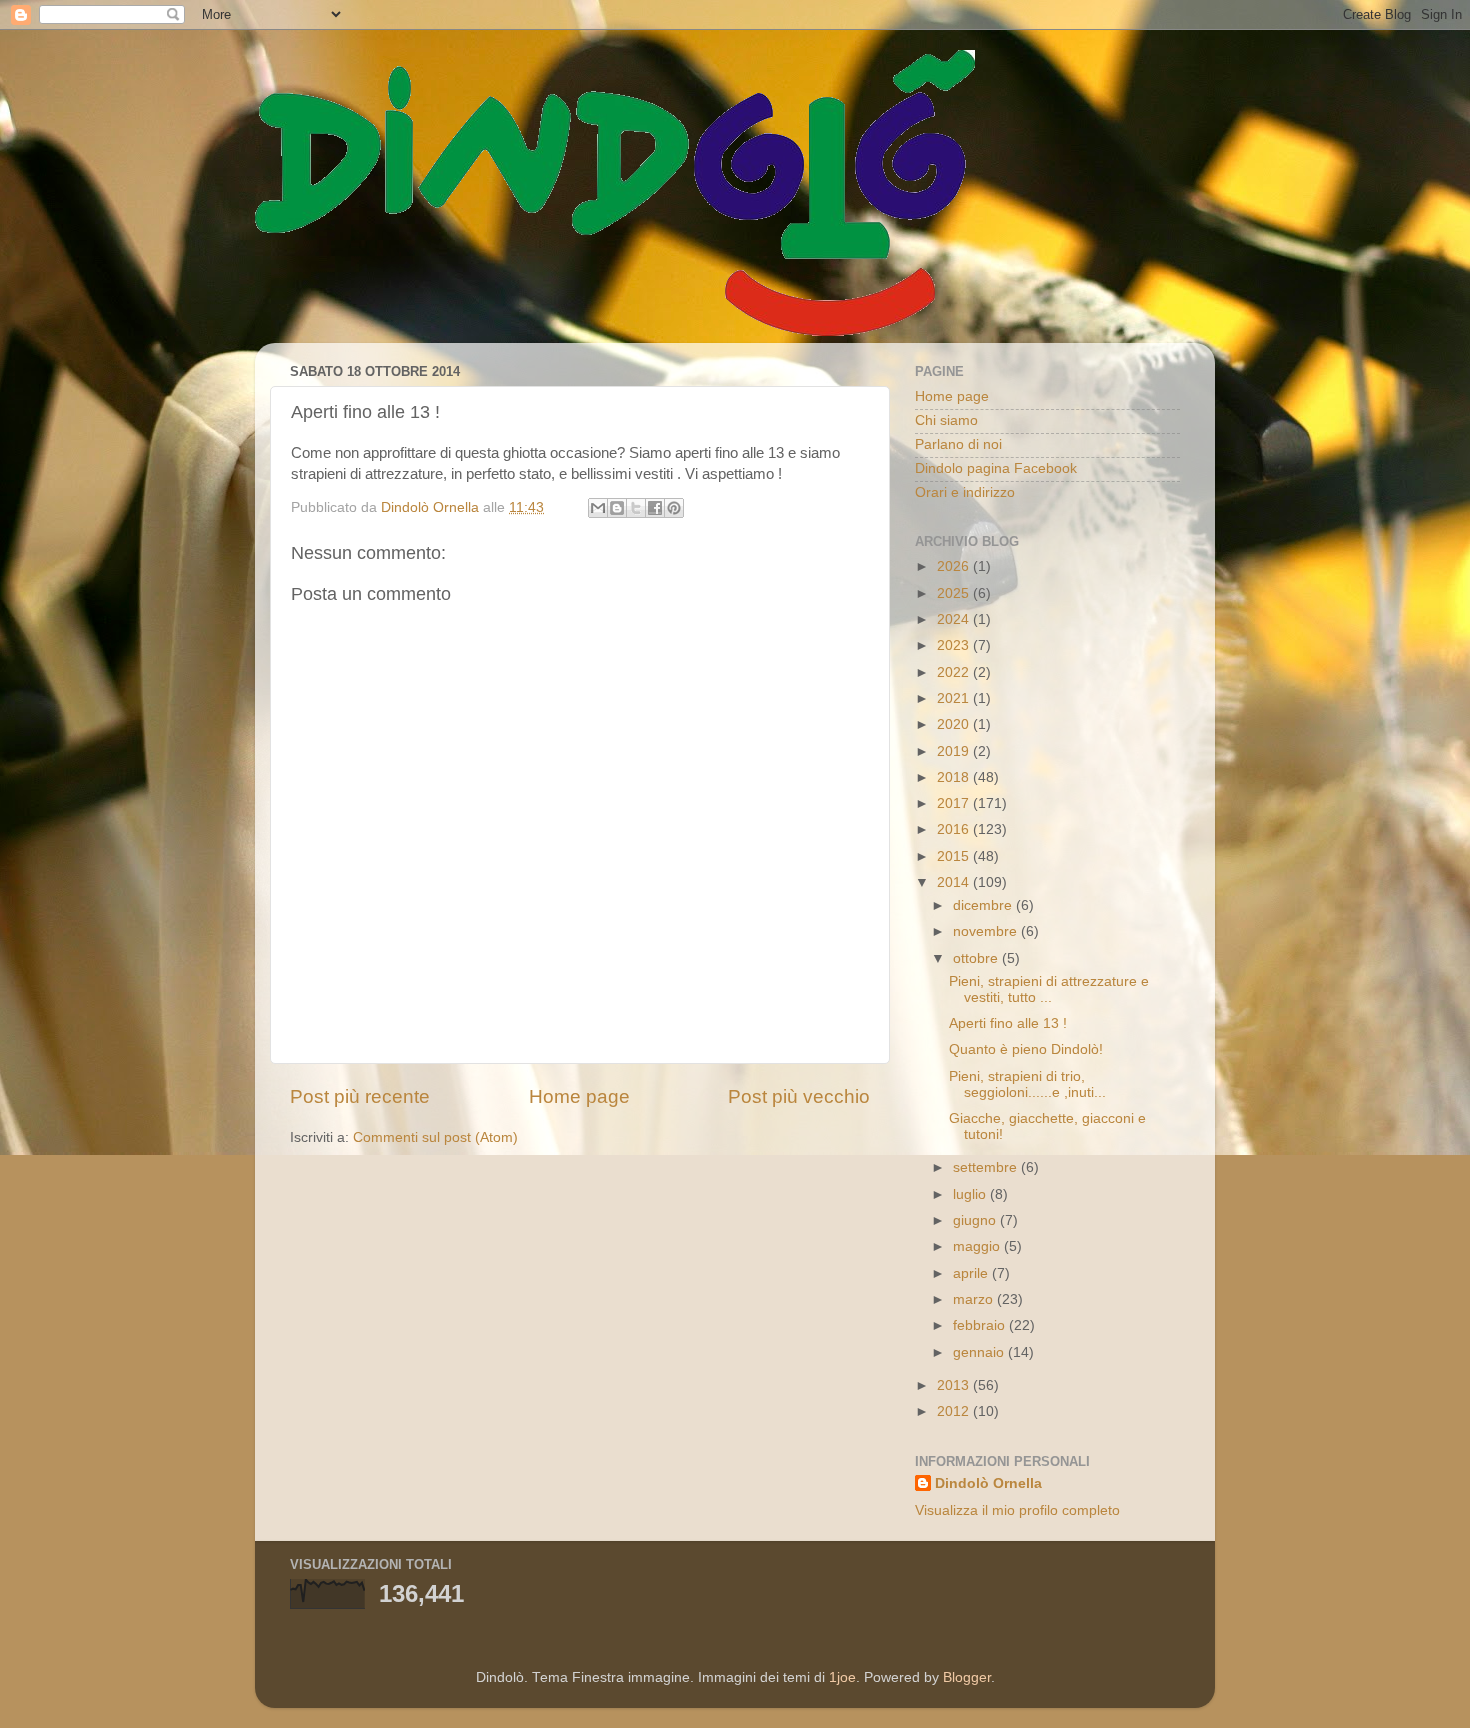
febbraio (981, 1325)
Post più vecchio (799, 1096)
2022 (955, 672)
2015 (955, 856)
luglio (971, 1194)
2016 (955, 829)
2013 (955, 1385)
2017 (955, 803)
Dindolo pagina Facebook (996, 468)
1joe (842, 1677)
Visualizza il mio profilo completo (1017, 1510)
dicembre (984, 905)
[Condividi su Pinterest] (674, 508)
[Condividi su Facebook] (655, 508)
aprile (972, 1273)
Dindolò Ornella (988, 1483)
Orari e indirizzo (965, 492)
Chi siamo (946, 420)
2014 (955, 882)
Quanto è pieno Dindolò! (1026, 1049)
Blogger (967, 1677)
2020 (955, 724)
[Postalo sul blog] (617, 508)
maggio (978, 1246)
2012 (955, 1411)
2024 (955, 619)
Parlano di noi (958, 444)
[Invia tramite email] (598, 508)
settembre (987, 1167)
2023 (955, 645)
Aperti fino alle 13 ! (1008, 1023)
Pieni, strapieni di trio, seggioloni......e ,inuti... (1027, 1084)
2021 (955, 698)
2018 (955, 777)
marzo (975, 1299)
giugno (976, 1220)
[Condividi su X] (636, 508)
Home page (579, 1096)
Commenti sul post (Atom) (435, 1137)
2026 (955, 566)
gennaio (980, 1352)
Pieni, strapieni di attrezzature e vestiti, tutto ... (1049, 989)
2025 (955, 593)
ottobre (977, 958)
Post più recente (360, 1096)
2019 (955, 751)
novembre (987, 931)
